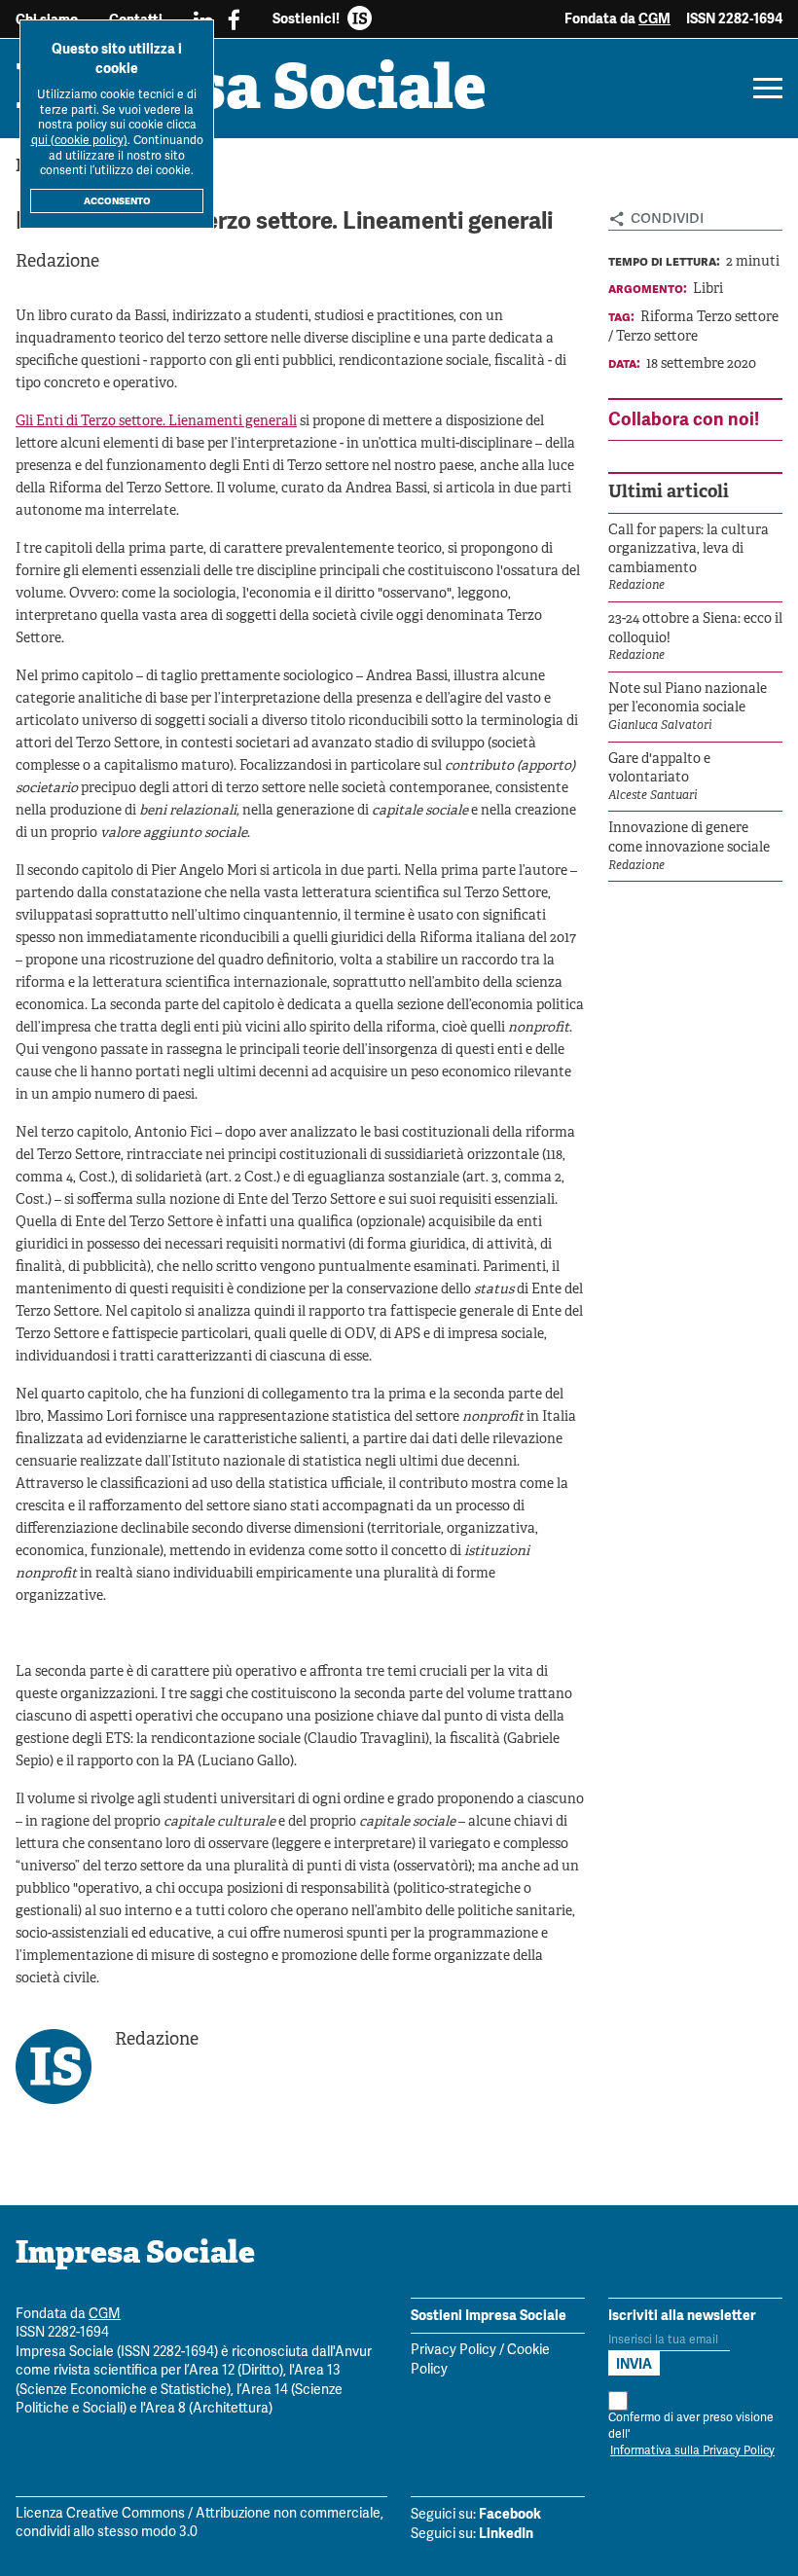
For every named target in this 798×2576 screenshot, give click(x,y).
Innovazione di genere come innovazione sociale (689, 838)
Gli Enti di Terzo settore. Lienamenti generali (156, 422)
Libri (708, 290)
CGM (654, 18)
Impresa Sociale (251, 92)
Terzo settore (657, 337)
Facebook (510, 2514)
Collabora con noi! (684, 419)
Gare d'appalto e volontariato (659, 769)
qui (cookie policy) (79, 141)
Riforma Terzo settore (709, 318)
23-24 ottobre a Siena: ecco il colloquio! (695, 629)
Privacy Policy (453, 2351)
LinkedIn (506, 2533)
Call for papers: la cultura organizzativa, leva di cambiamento (689, 550)
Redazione (57, 262)
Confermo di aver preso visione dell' (691, 2434)
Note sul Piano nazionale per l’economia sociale (688, 699)
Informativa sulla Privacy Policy (692, 2451)
